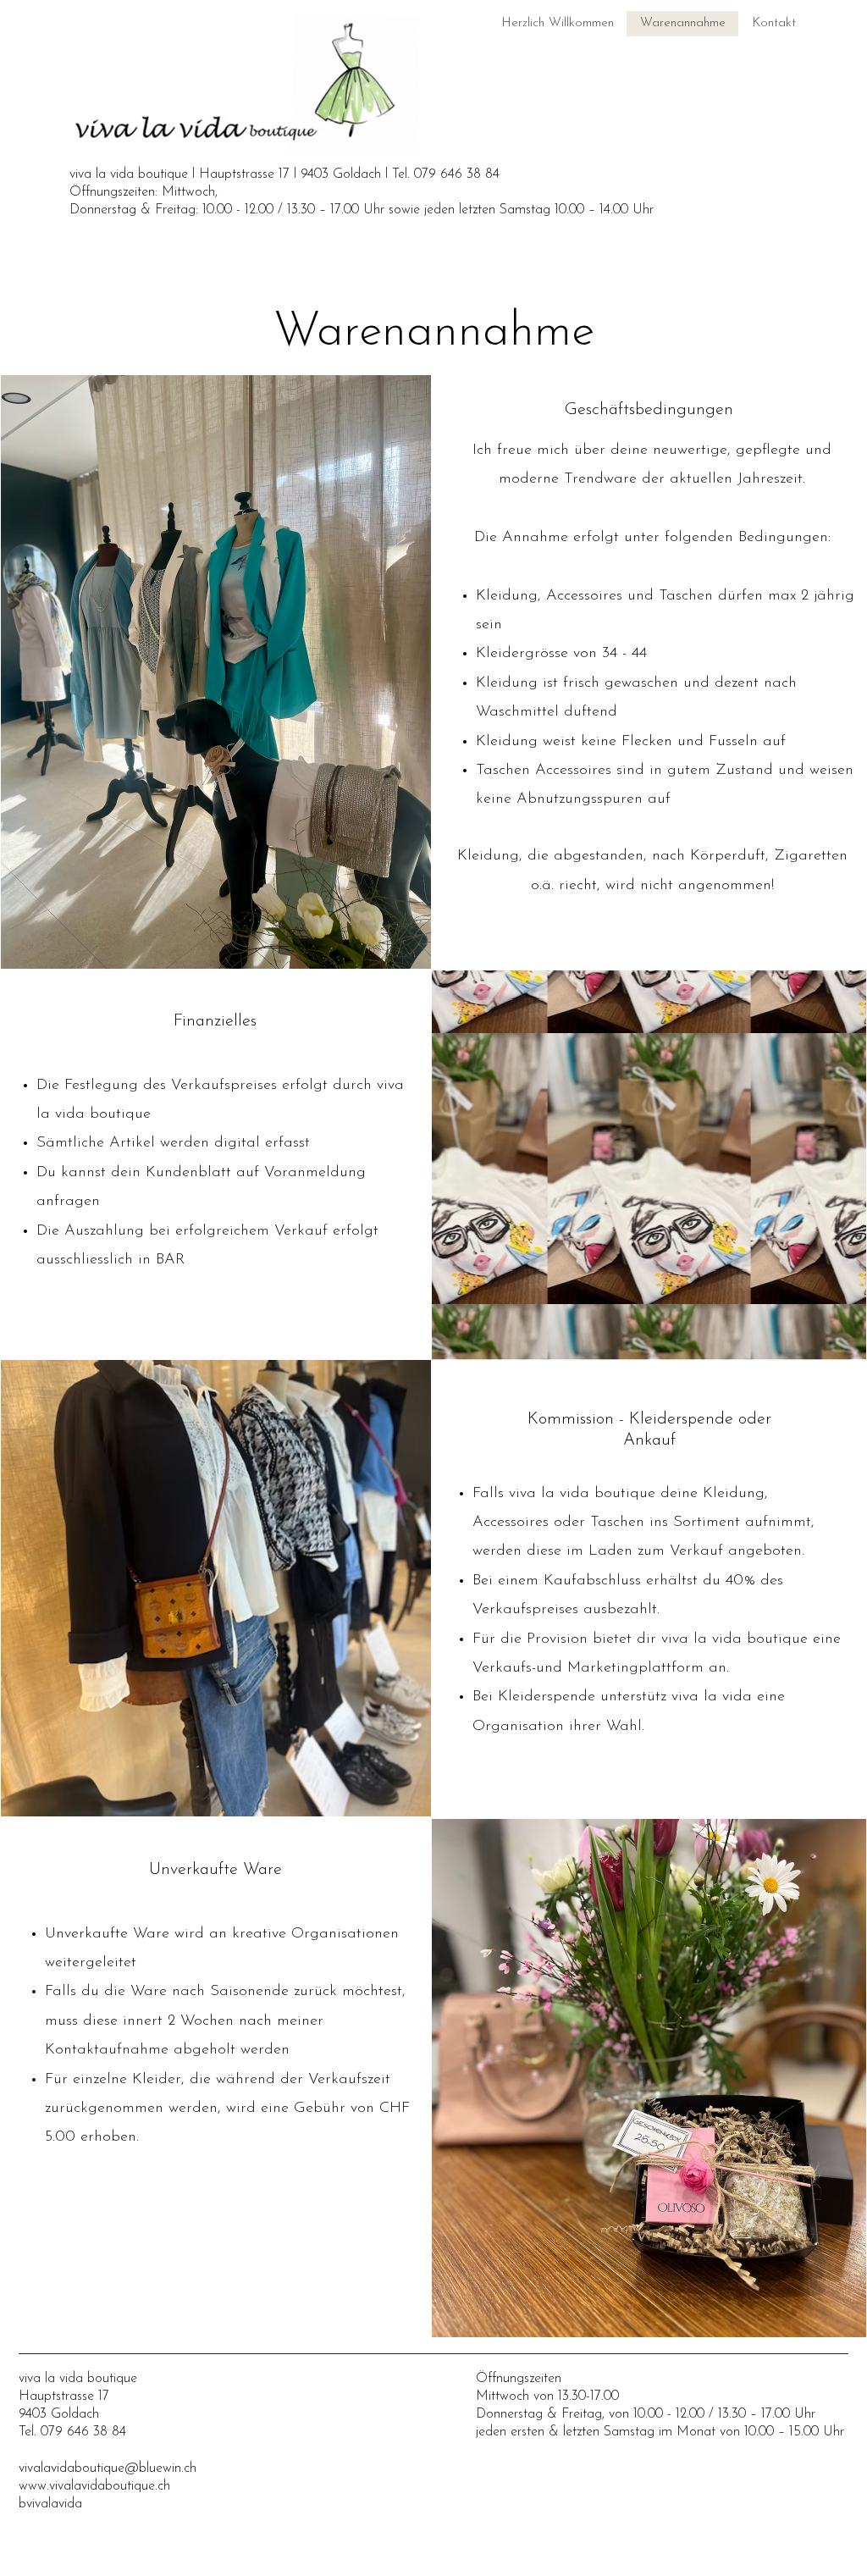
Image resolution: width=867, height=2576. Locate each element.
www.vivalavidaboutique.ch (94, 2486)
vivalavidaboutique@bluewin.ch (108, 2468)
